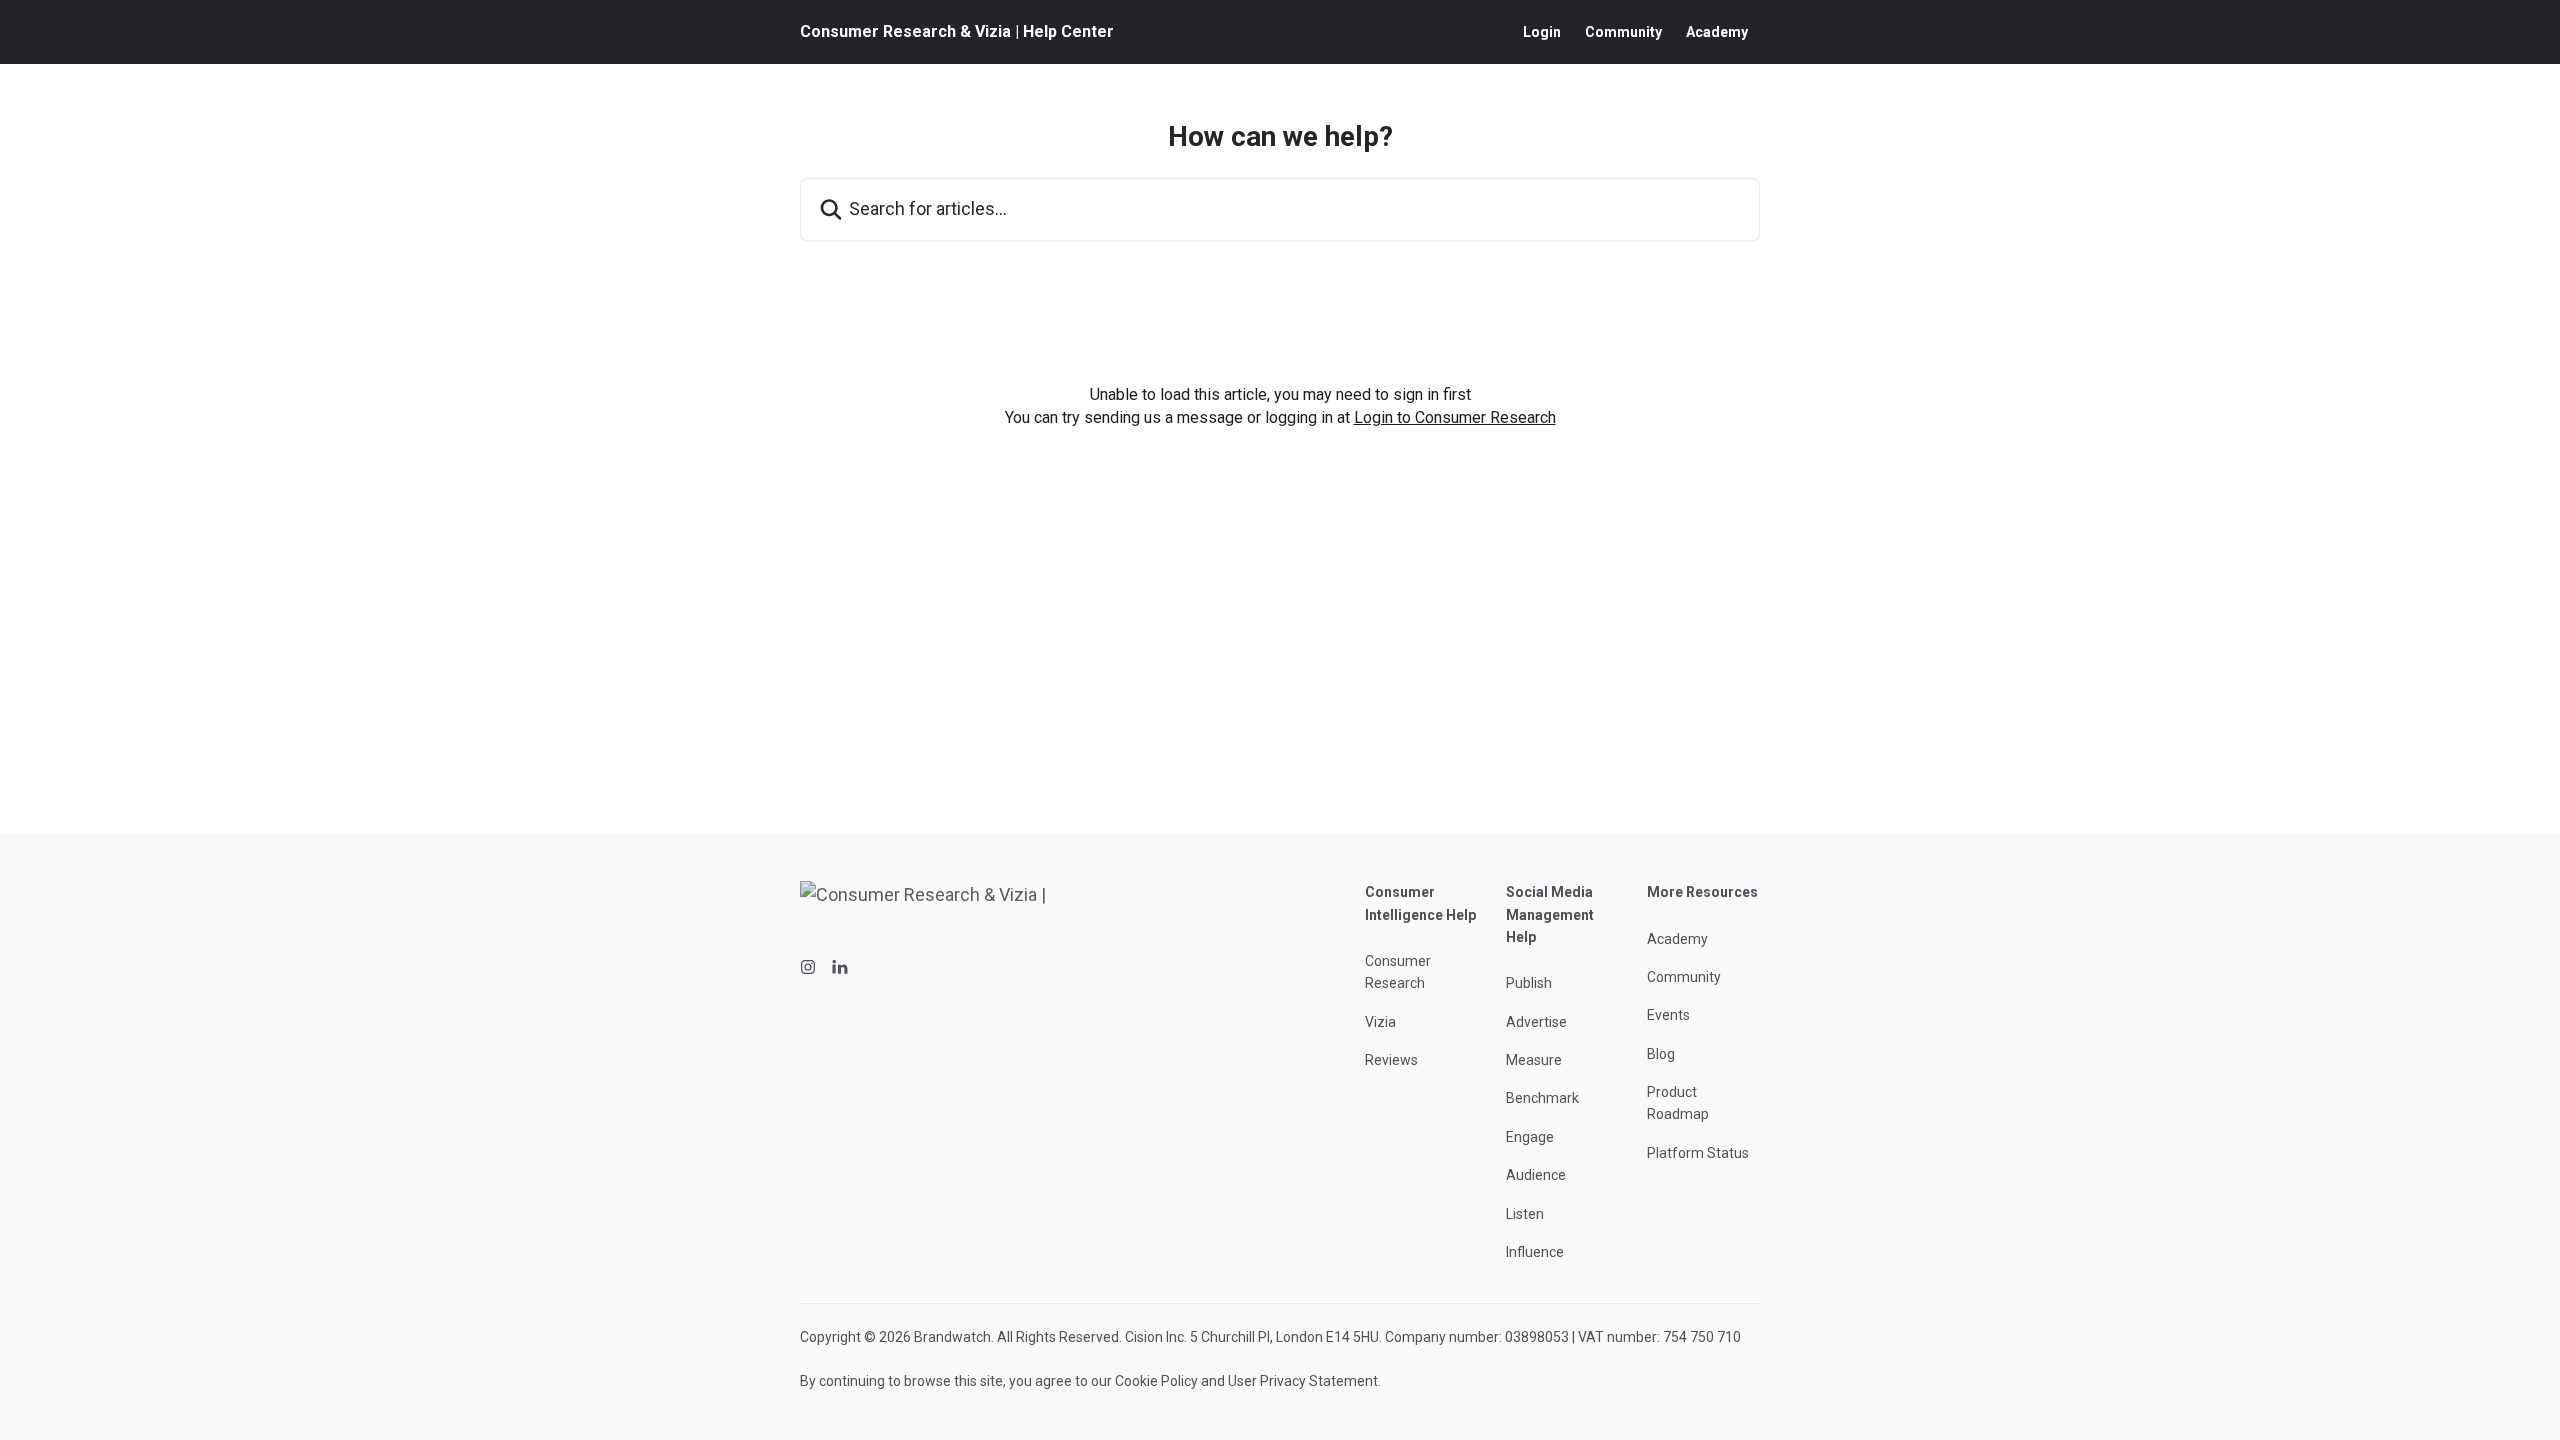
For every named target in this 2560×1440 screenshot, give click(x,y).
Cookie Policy (1156, 1381)
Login (1542, 32)
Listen (1525, 1214)
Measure (1534, 1060)
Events (1668, 1015)
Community (1623, 32)
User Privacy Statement (1303, 1381)
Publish (1529, 983)
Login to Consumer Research (1455, 417)
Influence (1535, 1252)
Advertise (1536, 1022)
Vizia (1380, 1022)
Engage (1530, 1137)
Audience (1536, 1175)
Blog (1661, 1054)
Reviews (1391, 1060)
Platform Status (1698, 1153)
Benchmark (1542, 1098)
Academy (1717, 32)
